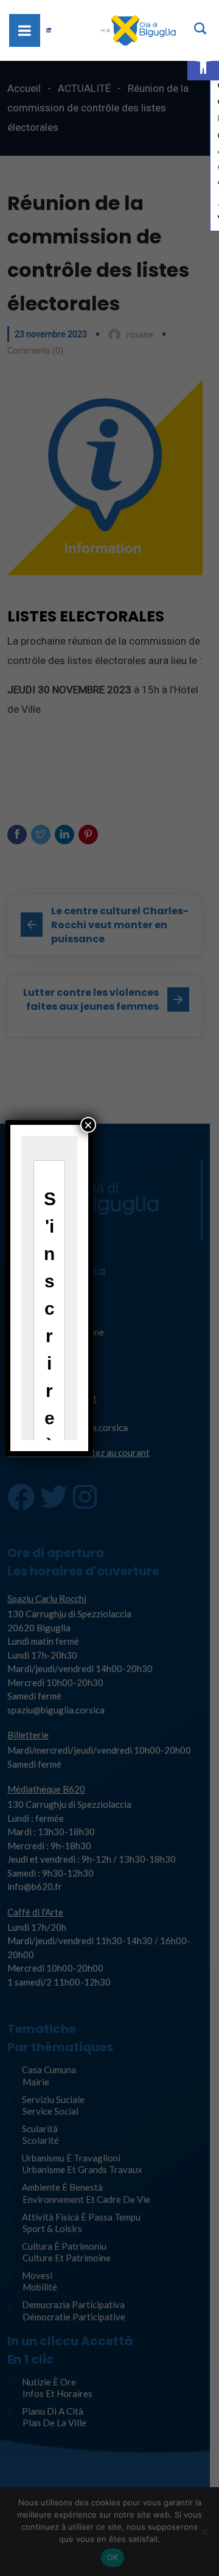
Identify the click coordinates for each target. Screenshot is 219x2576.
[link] (203, 65)
